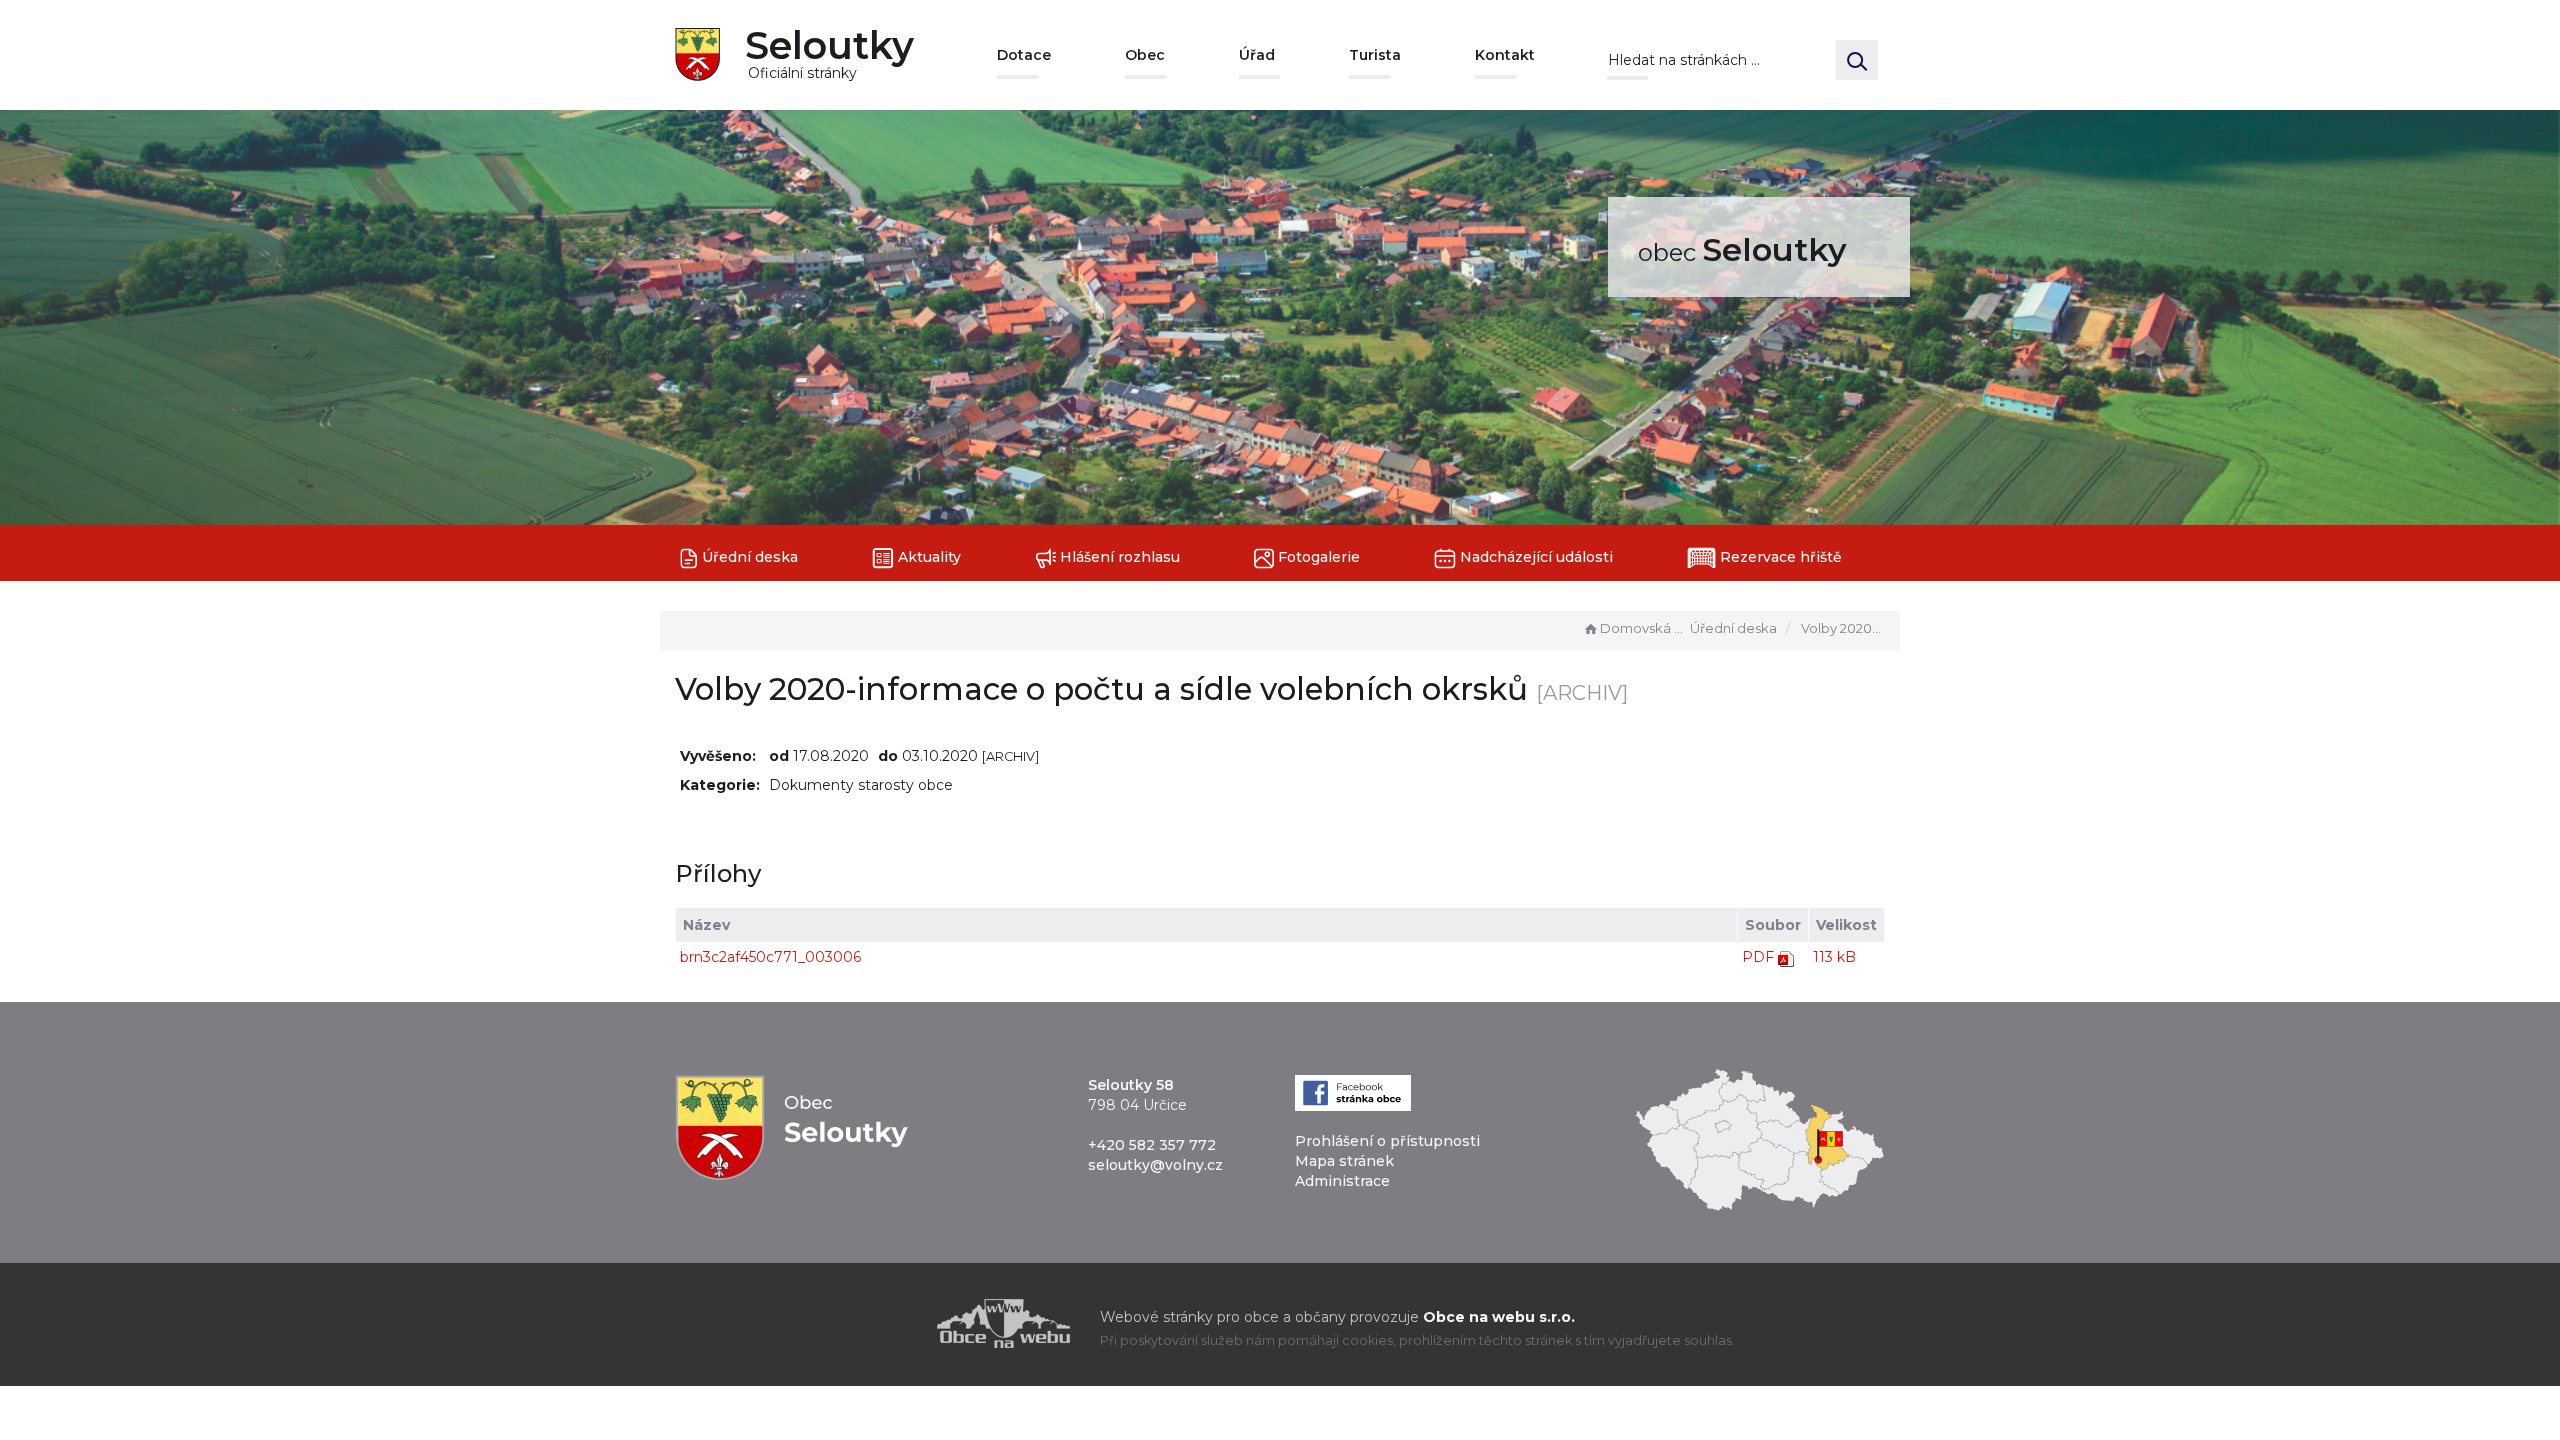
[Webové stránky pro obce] (890, 1323)
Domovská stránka (1643, 628)
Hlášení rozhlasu (1118, 557)
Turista (1375, 55)
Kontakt (1505, 55)
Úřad (1257, 55)
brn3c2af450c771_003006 (770, 957)
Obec (1145, 55)
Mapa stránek (1344, 1161)
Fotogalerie (1317, 557)
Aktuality (927, 557)
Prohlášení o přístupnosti (1387, 1141)
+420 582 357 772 (1152, 1145)
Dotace (1024, 55)
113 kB (1834, 957)
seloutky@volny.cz (1155, 1165)
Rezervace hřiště (1779, 557)
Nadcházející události (1534, 557)
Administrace (1342, 1181)
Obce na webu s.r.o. (1499, 1317)
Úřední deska (748, 557)
